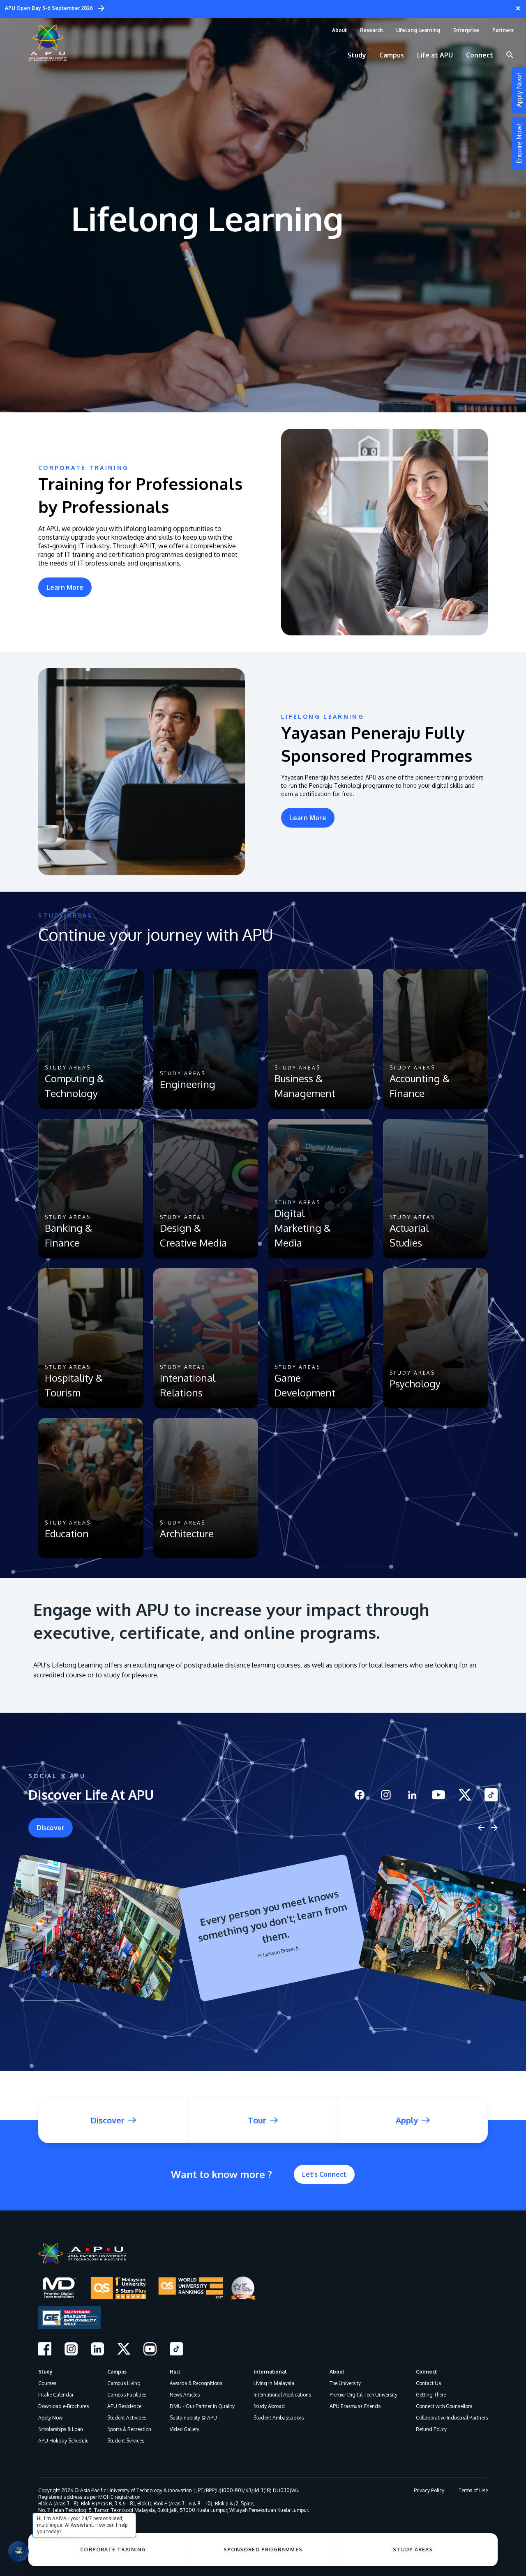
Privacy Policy (429, 2490)
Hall (175, 2372)
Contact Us (428, 2383)
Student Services (126, 2441)
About (337, 2372)
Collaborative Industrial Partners (452, 2418)
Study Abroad (269, 2406)
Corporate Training (113, 2550)
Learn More (65, 587)
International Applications (282, 2395)
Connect (426, 2372)
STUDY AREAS (413, 2550)
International (270, 2372)
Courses (47, 2383)
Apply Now (50, 2418)
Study (45, 2372)
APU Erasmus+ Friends (355, 2406)
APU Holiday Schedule (63, 2441)
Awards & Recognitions (196, 2383)
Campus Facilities (127, 2395)
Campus (117, 2372)
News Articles (185, 2395)
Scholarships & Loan (61, 2429)
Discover (51, 1828)
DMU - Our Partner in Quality (202, 2406)
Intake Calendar (56, 2395)
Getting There (431, 2395)
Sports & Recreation (129, 2429)
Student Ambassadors (279, 2418)
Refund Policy (431, 2429)
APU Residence (124, 2406)
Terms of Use (473, 2490)
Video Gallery (185, 2429)
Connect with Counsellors (444, 2406)
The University (345, 2383)
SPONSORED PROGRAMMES (263, 2550)
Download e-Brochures (63, 2406)
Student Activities (127, 2418)
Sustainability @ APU (193, 2418)
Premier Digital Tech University (363, 2395)
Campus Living (124, 2383)
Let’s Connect (324, 2174)
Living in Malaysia (274, 2383)
